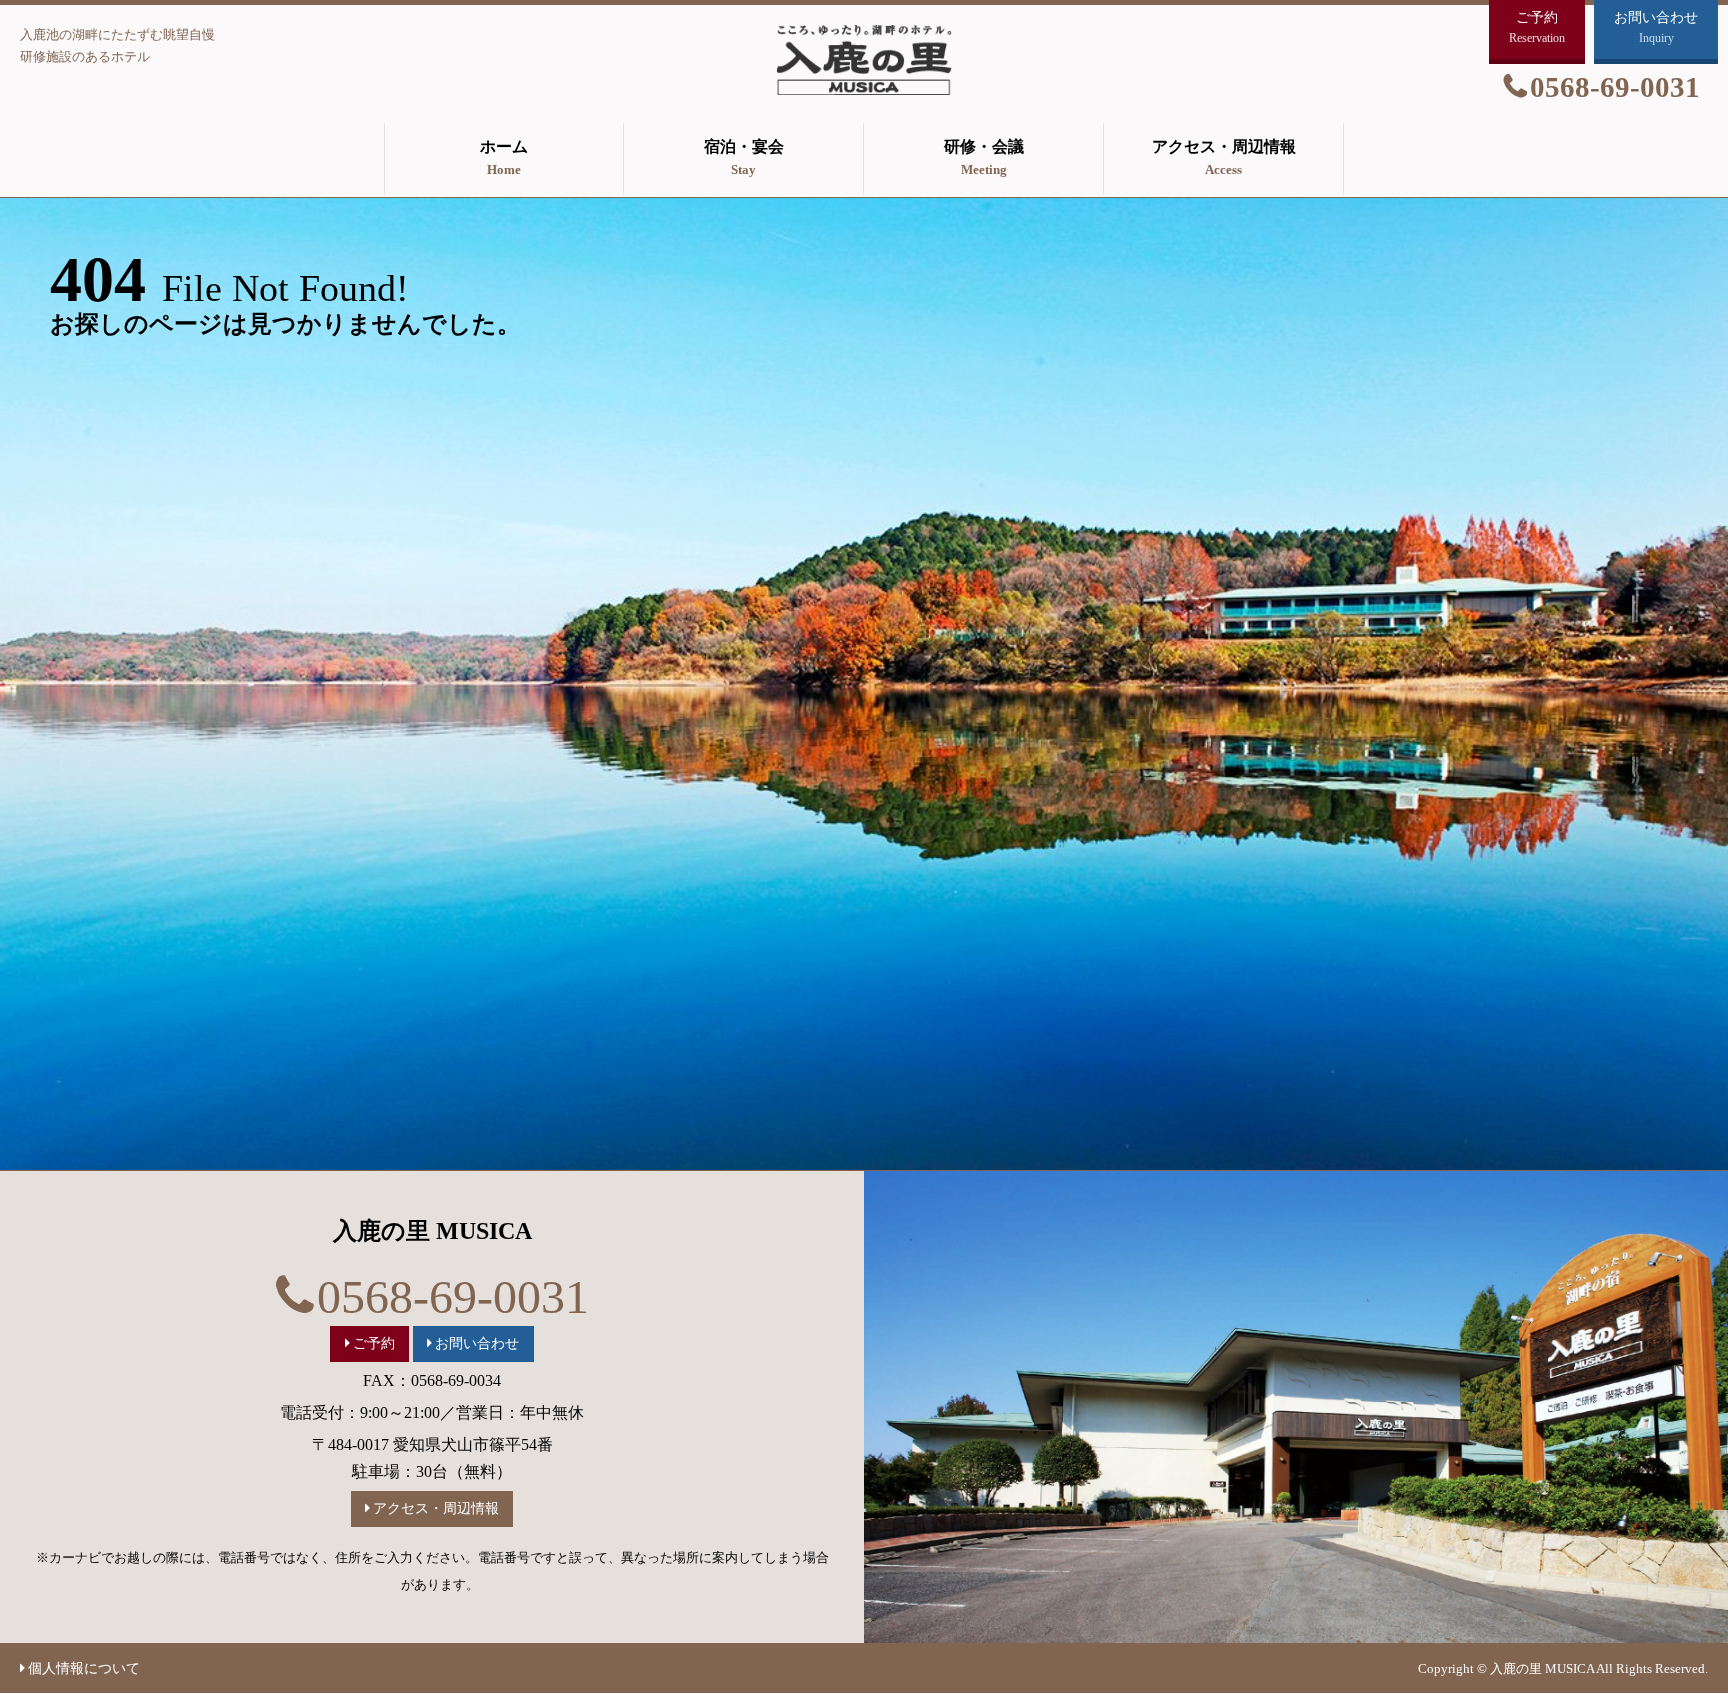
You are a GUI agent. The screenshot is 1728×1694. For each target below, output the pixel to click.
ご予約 (374, 1343)
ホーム (504, 157)
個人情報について (84, 1668)
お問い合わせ (477, 1343)
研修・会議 (984, 157)
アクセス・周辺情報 (1224, 157)
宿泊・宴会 (744, 157)
